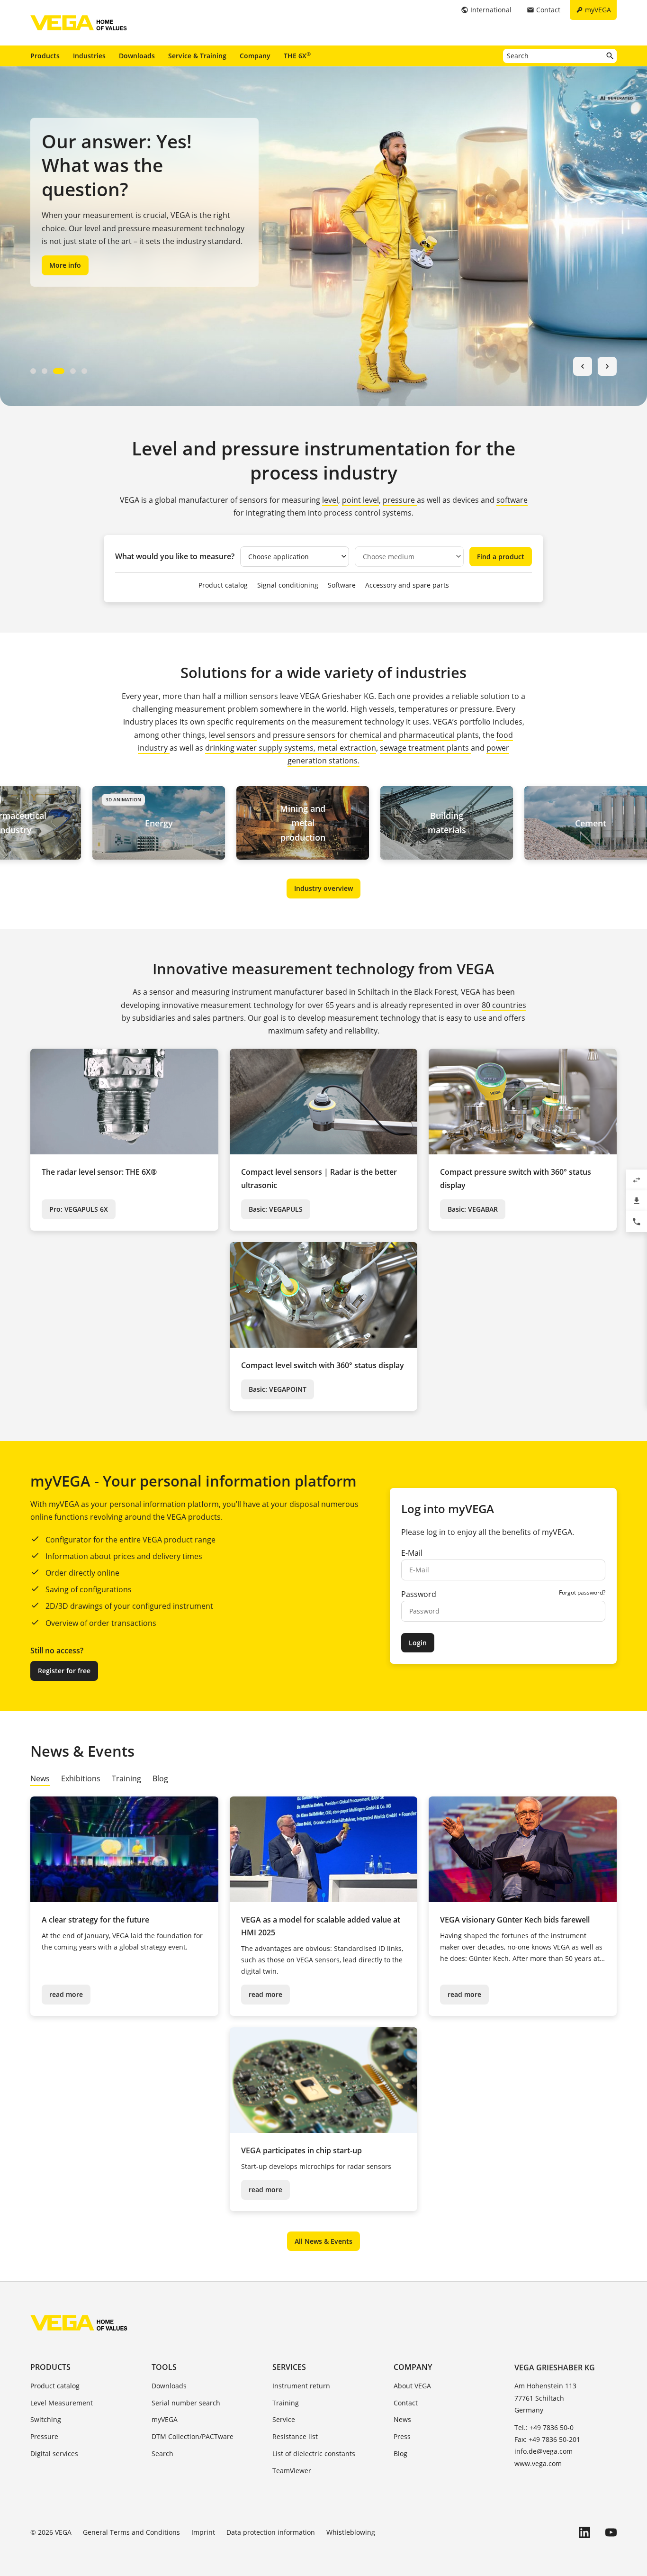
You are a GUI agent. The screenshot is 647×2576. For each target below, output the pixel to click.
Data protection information (271, 2532)
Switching (46, 2419)
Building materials (361, 823)
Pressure (44, 2436)
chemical (366, 735)
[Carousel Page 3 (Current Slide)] (59, 371)
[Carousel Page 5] (84, 371)
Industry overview (323, 888)
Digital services (54, 2454)
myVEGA (165, 2419)
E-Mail (412, 1553)
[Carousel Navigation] (595, 366)
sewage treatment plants (424, 748)
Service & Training (197, 56)
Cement (505, 823)
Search (162, 2454)
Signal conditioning (288, 585)
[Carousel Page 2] (45, 371)
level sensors (233, 735)
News (402, 2419)
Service (284, 2419)
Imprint (203, 2532)
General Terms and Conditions (131, 2532)
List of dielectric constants (314, 2454)
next (607, 366)
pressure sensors (305, 735)
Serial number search (186, 2403)
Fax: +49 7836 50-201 (547, 2439)
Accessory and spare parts (407, 585)
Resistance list (295, 2436)
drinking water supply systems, (261, 748)
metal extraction (347, 748)
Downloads (137, 56)
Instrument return (301, 2386)
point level (360, 500)
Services (289, 2367)
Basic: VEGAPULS (276, 1209)
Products (45, 56)
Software (342, 585)
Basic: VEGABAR (473, 1209)
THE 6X (297, 55)
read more (66, 1994)
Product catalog (223, 585)
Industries (89, 56)
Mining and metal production (217, 823)
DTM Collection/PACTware (193, 2436)
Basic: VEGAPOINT (278, 1389)
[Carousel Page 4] (73, 371)
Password (419, 1594)
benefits (517, 1532)
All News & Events (323, 2241)
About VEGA (412, 2386)
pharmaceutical (428, 735)
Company (255, 56)
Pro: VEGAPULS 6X (79, 1209)
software (512, 500)
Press (402, 2436)
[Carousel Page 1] (33, 371)
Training (286, 2403)
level (330, 500)
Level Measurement (62, 2403)
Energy (73, 823)
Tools (164, 2367)
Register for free (64, 1671)
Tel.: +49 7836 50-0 (544, 2427)
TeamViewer (292, 2471)
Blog (400, 2454)
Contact (406, 2403)
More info (65, 265)
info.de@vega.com (544, 2451)
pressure (400, 500)
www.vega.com (538, 2463)
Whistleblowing (351, 2532)
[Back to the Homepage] (79, 2322)
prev (583, 366)
